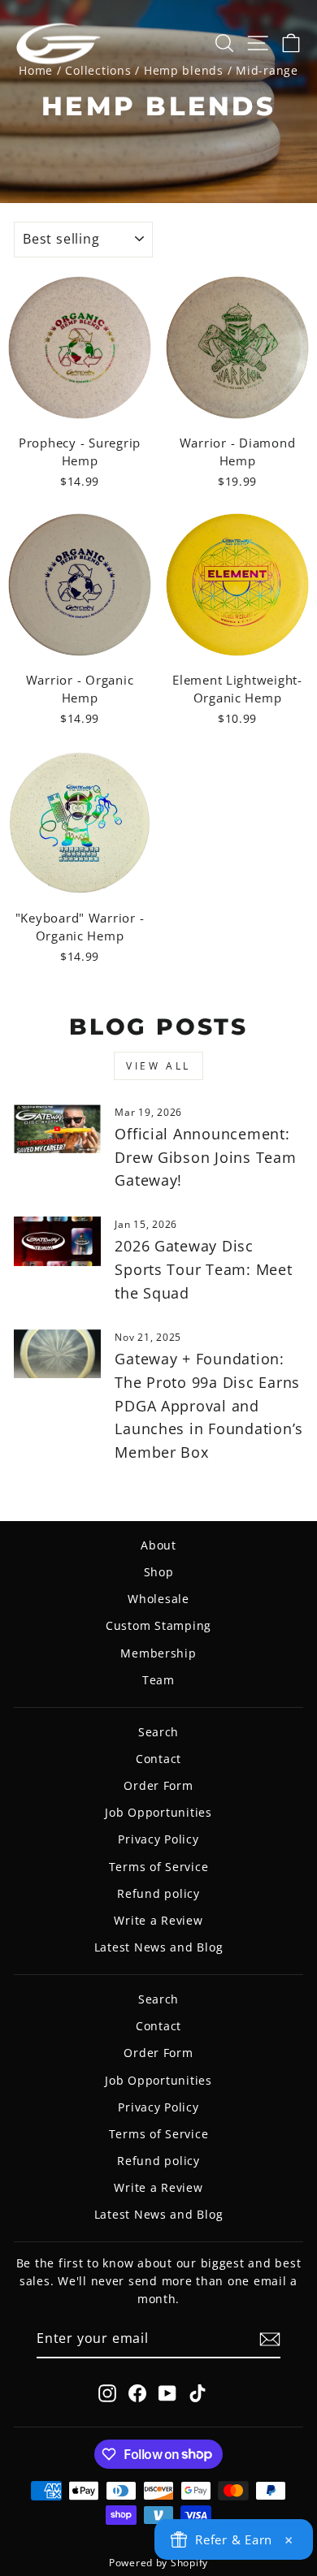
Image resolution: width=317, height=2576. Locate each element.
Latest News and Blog (159, 1947)
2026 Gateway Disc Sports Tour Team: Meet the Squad (203, 1269)
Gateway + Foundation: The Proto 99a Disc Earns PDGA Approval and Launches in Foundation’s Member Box (209, 1405)
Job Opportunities (158, 1812)
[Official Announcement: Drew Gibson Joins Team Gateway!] (57, 1129)
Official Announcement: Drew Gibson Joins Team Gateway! (205, 1157)
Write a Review (158, 1920)
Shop (159, 1572)
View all (158, 1066)
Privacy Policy (158, 1839)
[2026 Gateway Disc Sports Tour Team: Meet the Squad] (57, 1241)
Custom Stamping (158, 1625)
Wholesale (158, 1599)
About (158, 1545)
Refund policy (158, 1893)
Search (158, 1732)
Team (158, 1680)
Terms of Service (159, 1867)
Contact (158, 1759)
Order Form (158, 1785)
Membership (158, 1653)
